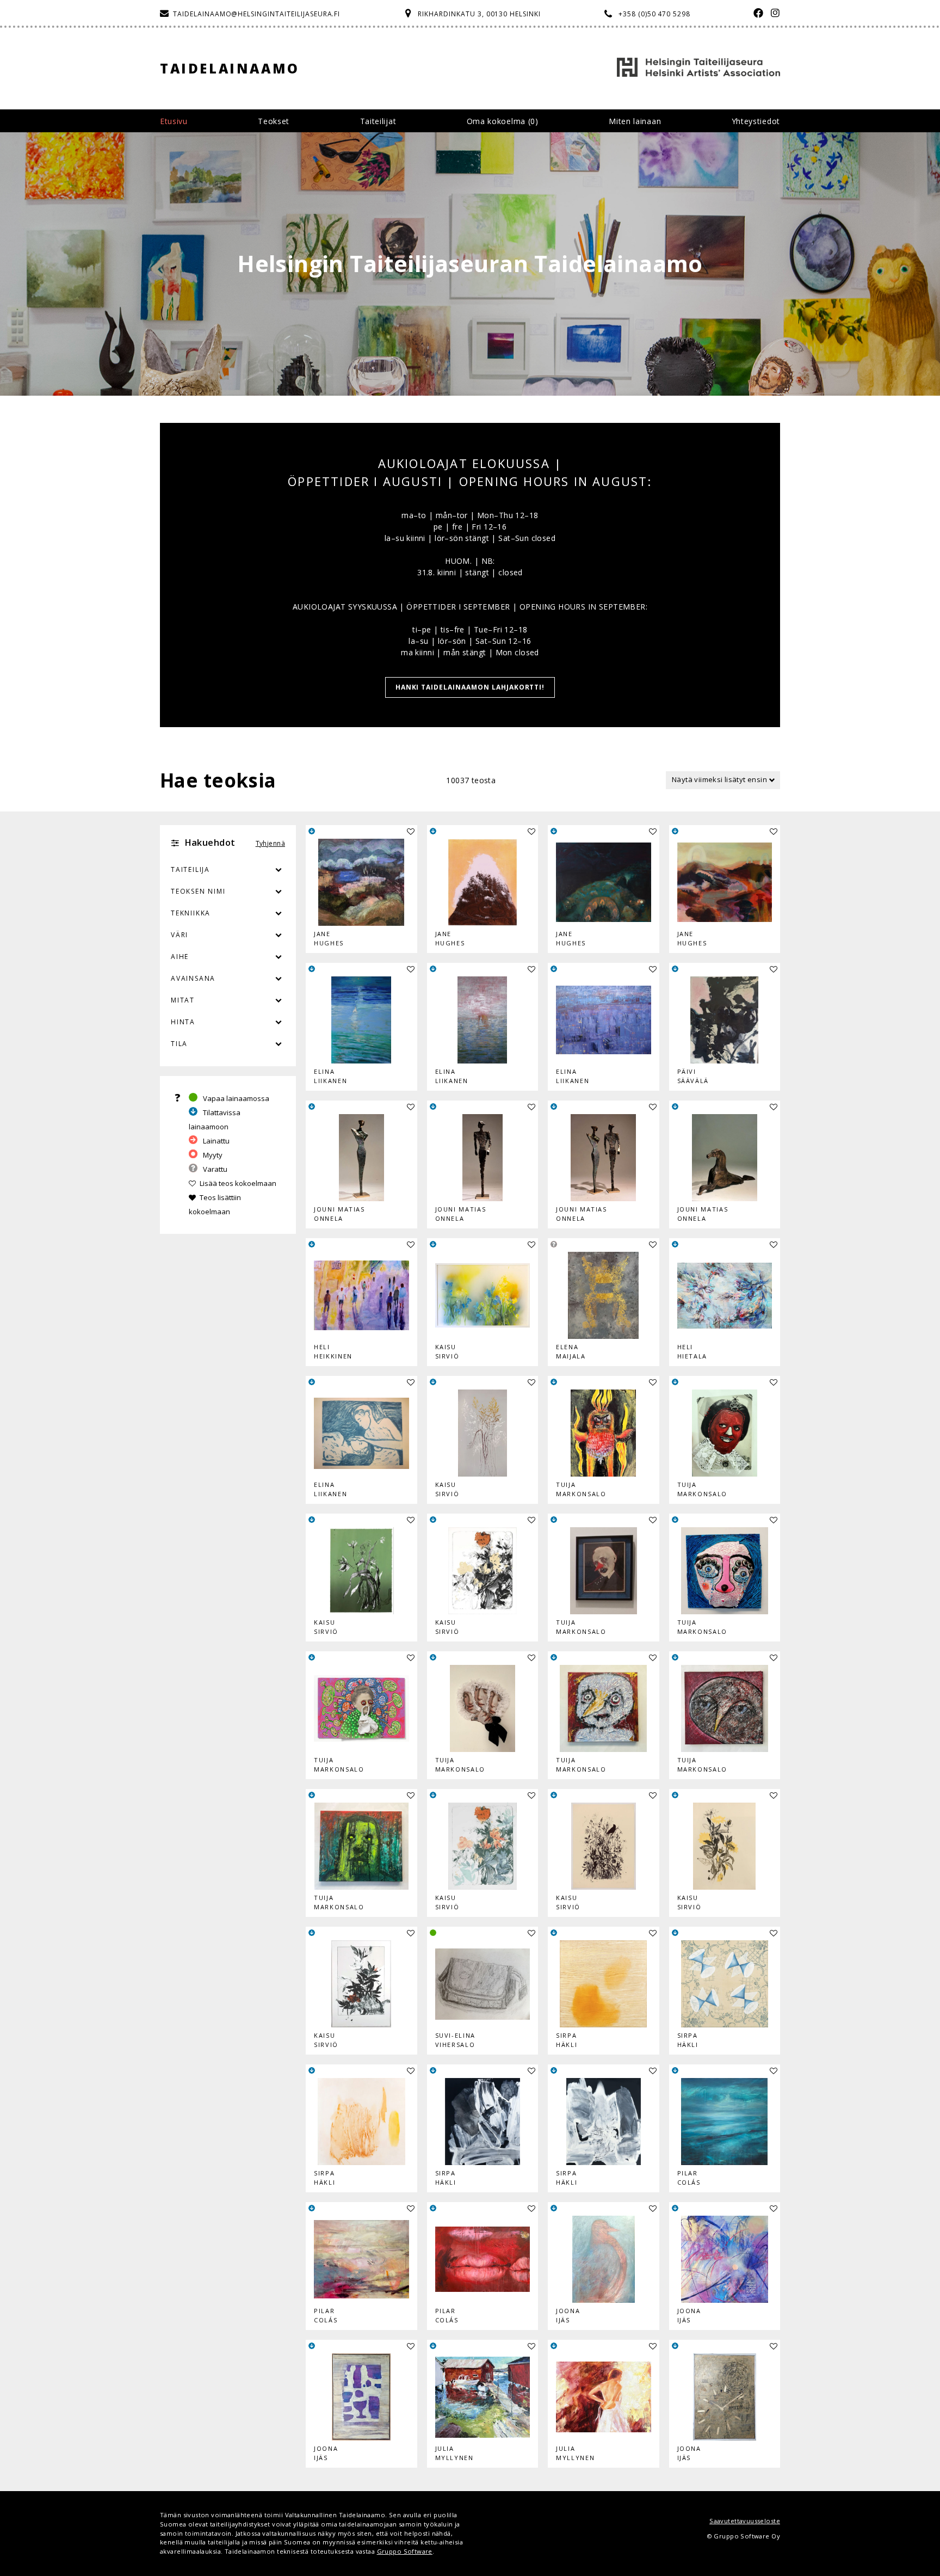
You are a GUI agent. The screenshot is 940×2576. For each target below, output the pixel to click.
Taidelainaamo (230, 68)
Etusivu (174, 121)
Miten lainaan (635, 121)
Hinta (183, 1022)
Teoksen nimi (198, 891)
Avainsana (193, 978)
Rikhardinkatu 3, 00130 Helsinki (479, 14)
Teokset (274, 121)
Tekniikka (191, 913)
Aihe (180, 957)
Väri (180, 935)
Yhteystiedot (756, 121)
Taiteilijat (378, 121)
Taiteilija (190, 869)
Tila (179, 1044)
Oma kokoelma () (503, 121)
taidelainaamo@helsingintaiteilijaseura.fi (256, 14)
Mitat (183, 1000)
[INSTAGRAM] (773, 14)
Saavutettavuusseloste (745, 2521)
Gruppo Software (405, 2551)
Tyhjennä (270, 843)
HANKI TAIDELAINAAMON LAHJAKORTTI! (470, 687)
